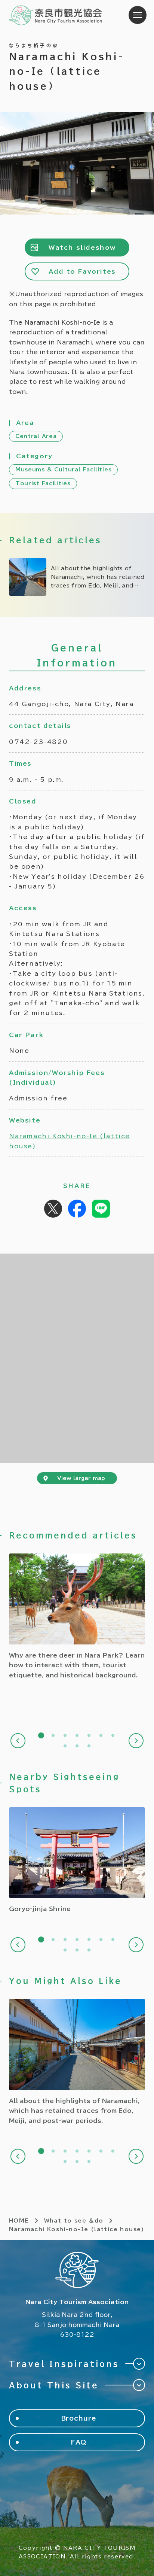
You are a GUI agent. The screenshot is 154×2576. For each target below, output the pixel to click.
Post (53, 1209)
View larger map (81, 1478)
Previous (18, 1741)
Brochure (79, 2418)
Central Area (36, 436)
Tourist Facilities (43, 483)
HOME (19, 2221)
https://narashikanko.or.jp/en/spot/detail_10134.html (77, 1861)
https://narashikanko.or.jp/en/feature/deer (77, 1617)
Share (77, 1209)
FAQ (79, 2442)
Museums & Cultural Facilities (63, 470)
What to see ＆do (74, 2221)
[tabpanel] (77, 1617)
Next (136, 1741)
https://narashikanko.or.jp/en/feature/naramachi (77, 577)
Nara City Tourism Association (56, 15)
